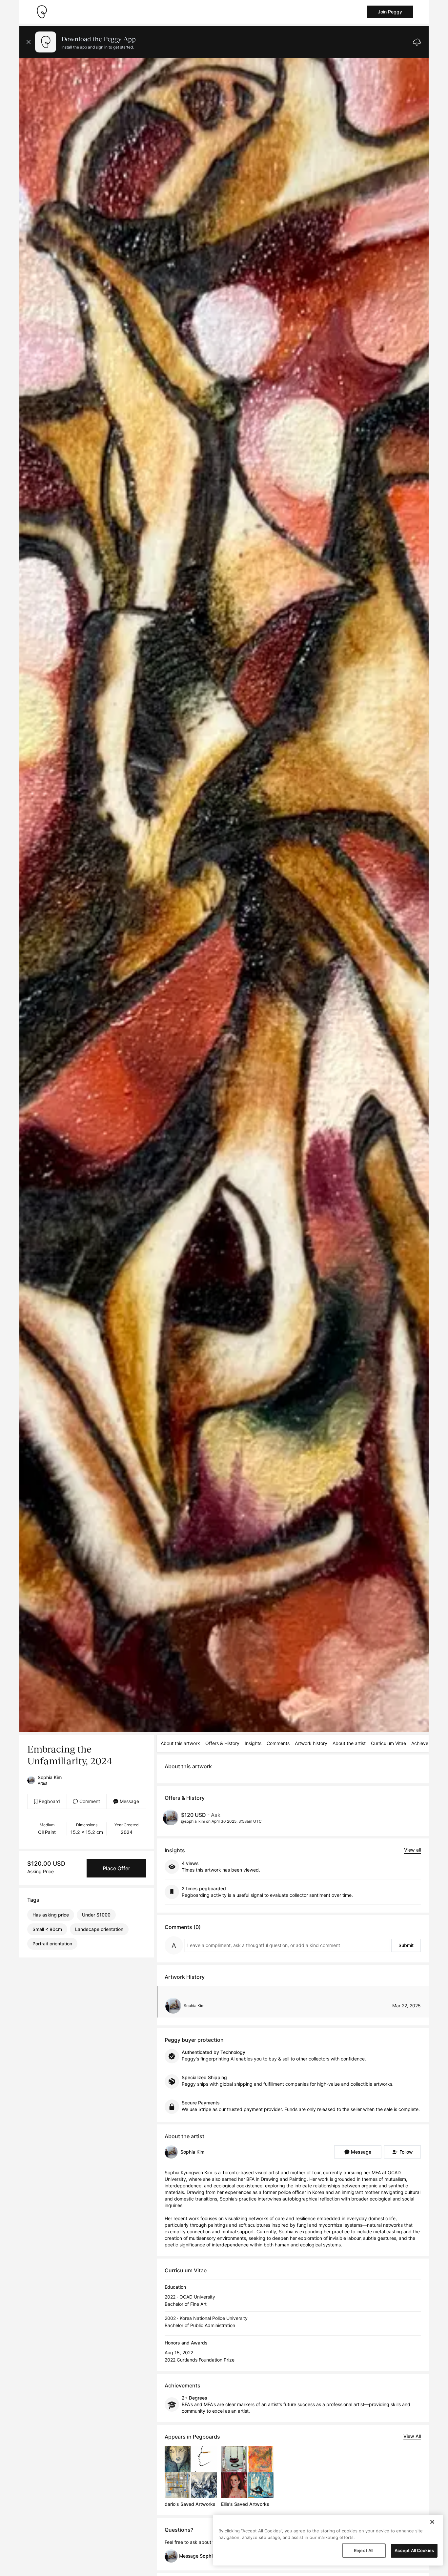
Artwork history (311, 1743)
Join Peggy (390, 12)
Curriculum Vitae (388, 1743)
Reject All (364, 2550)
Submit (406, 1945)
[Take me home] (42, 12)
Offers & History (222, 1743)
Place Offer (116, 1868)
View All (412, 2436)
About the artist (349, 1743)
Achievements (426, 1743)
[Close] (432, 2522)
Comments (278, 1743)
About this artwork (180, 1743)
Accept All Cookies (414, 2550)
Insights (253, 1743)
